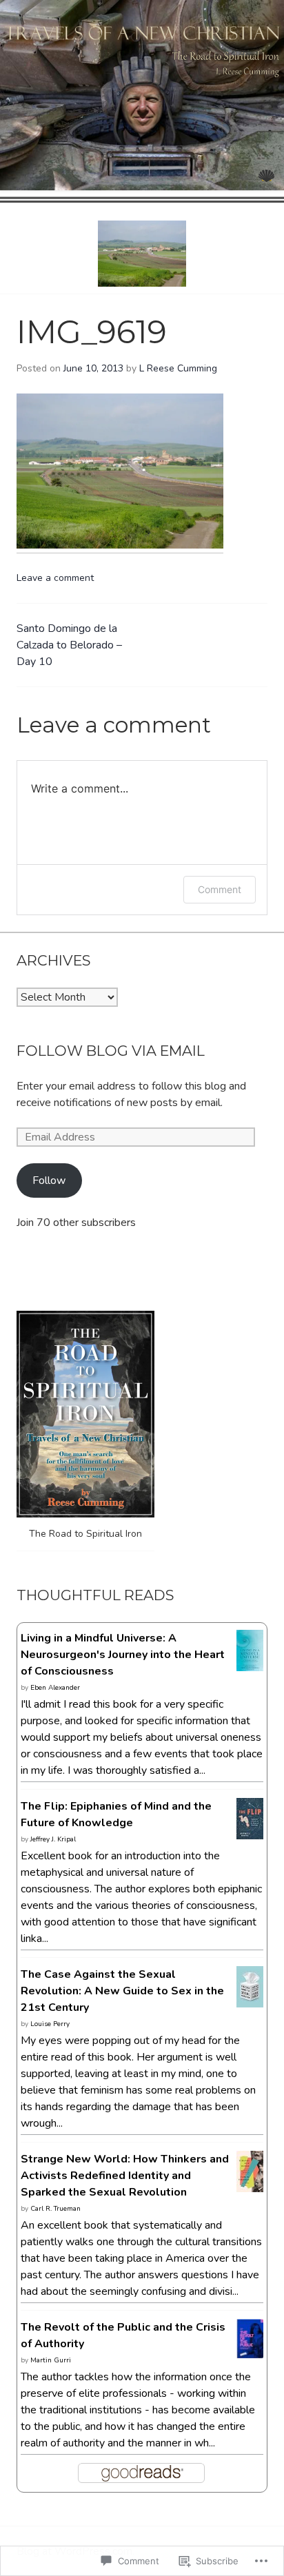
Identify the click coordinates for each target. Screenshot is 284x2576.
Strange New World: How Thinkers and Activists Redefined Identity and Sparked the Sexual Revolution (125, 2176)
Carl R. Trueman (55, 2209)
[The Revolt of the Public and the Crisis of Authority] (250, 2350)
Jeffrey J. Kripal (53, 1839)
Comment (220, 889)
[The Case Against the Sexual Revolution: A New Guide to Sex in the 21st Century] (250, 2000)
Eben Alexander (55, 1688)
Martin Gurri (51, 2360)
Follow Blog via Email (111, 1051)
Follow (49, 1180)
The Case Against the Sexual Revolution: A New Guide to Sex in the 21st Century (122, 1991)
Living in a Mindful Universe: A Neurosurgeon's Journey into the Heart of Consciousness (123, 1655)
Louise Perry (50, 2024)
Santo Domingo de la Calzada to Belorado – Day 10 (69, 645)
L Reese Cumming (178, 368)
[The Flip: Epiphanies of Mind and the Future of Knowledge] (250, 1831)
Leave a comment (55, 578)
